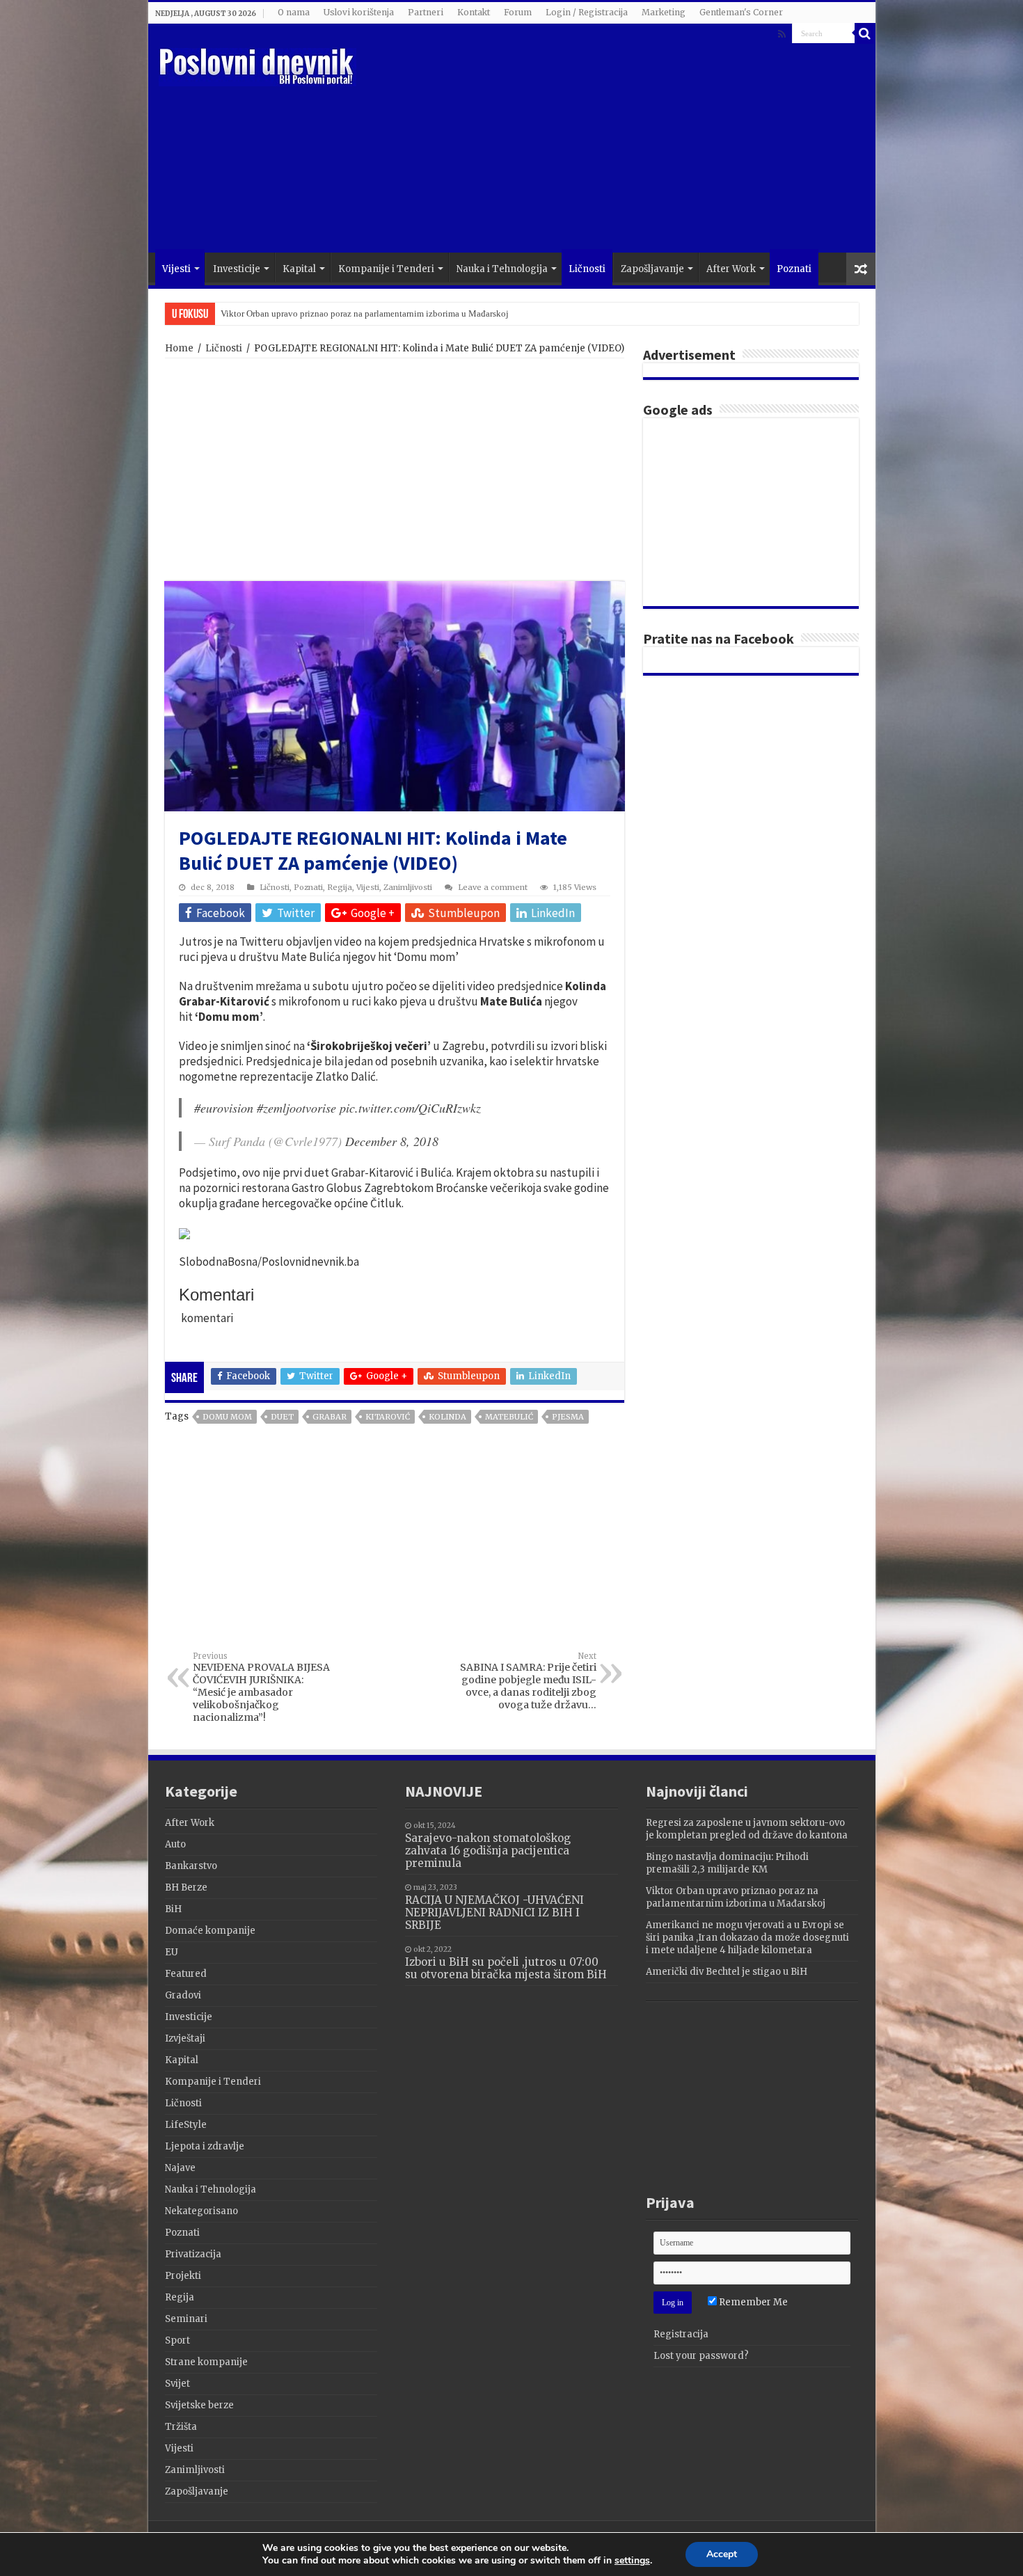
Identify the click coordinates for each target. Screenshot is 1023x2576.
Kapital (299, 269)
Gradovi (183, 1995)
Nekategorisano (201, 2211)
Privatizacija (193, 2254)
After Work (731, 269)
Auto (175, 1844)
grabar (330, 1417)
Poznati (794, 269)
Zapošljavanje (652, 269)
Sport (177, 2340)
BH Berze (186, 1887)
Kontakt (474, 12)
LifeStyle (186, 2125)
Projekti (183, 2276)
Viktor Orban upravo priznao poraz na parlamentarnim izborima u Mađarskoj (365, 313)
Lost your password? (701, 2356)
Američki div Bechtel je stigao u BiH (727, 1972)
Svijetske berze (199, 2405)
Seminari (186, 2319)
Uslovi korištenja (359, 12)
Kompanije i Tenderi (386, 269)
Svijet (177, 2384)
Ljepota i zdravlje (205, 2146)
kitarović (388, 1417)
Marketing (664, 12)
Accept (722, 2554)
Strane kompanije (206, 2362)
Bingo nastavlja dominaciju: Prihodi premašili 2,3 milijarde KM (727, 1863)
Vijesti (176, 269)
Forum (518, 12)
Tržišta (181, 2427)
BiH (173, 1909)
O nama (294, 12)
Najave (180, 2168)
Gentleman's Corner (741, 12)
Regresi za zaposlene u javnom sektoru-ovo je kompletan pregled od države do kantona (747, 1829)
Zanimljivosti (408, 887)
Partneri (426, 12)
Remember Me (752, 2302)
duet (282, 1417)
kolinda (447, 1417)
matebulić (509, 1417)
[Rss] (782, 34)
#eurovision (224, 1108)
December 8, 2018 (392, 1141)
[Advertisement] (612, 141)
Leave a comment (493, 887)
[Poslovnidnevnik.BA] (257, 65)
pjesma (568, 1417)
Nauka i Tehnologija (502, 269)
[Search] (865, 33)
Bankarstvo (191, 1866)
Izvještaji (185, 2038)
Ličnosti (587, 269)
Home (179, 348)
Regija (340, 887)
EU (172, 1952)
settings (632, 2561)
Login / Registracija (587, 12)
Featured (186, 1974)
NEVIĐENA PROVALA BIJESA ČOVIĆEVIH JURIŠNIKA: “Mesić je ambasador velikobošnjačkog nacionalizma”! (261, 1687)
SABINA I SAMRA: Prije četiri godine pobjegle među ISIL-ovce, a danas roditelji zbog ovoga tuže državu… (528, 1681)
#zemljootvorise (296, 1108)
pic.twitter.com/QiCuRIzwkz (410, 1108)
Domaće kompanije (210, 1931)
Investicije (237, 269)
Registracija (681, 2334)
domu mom (227, 1417)
